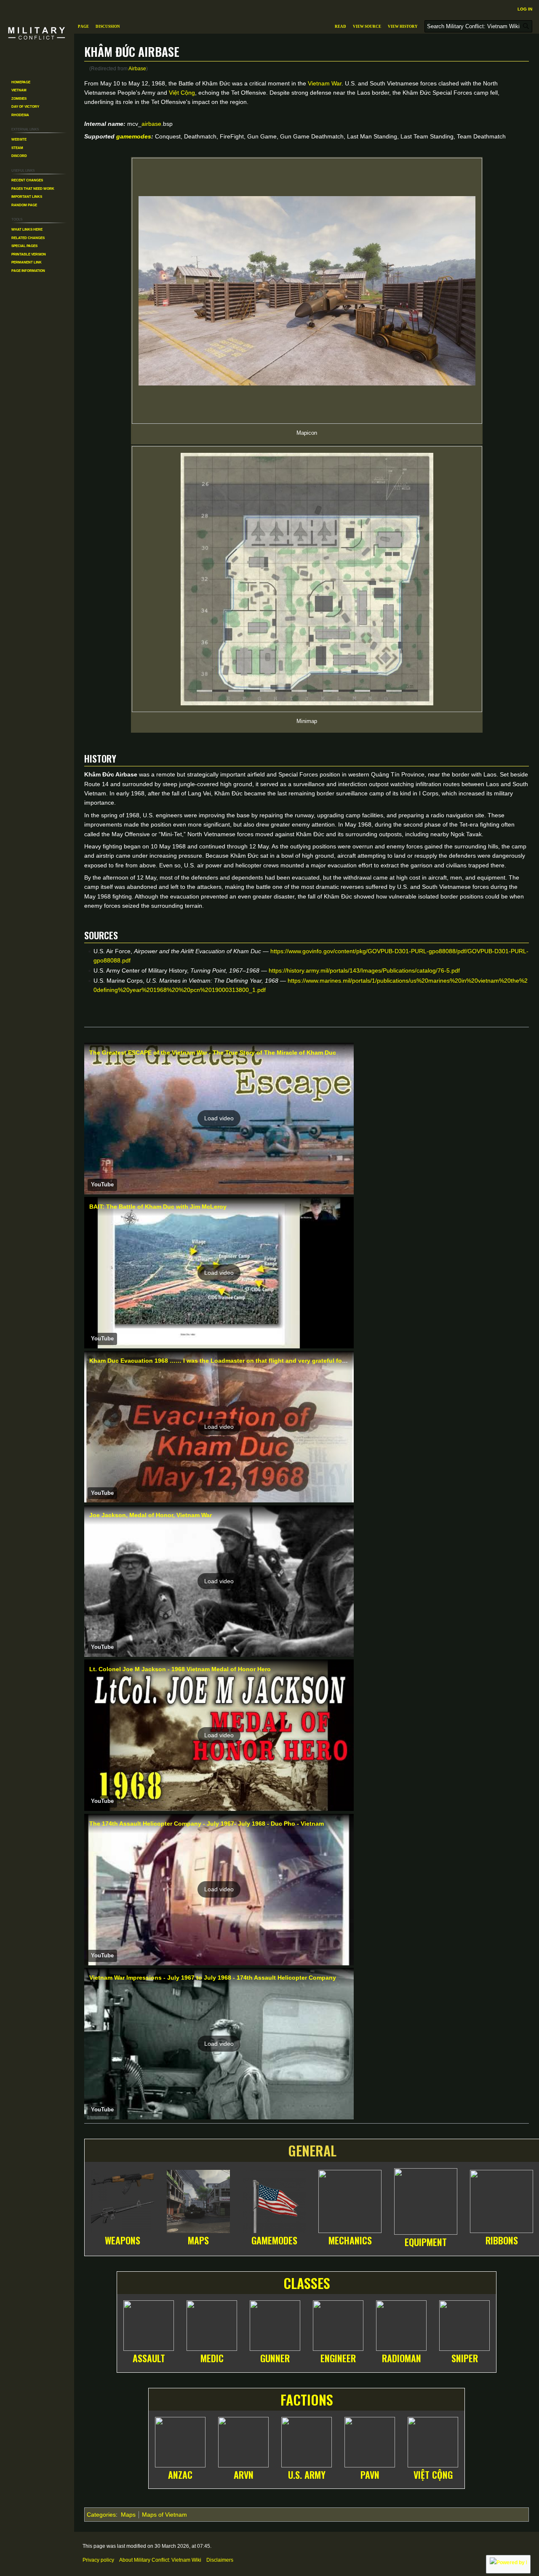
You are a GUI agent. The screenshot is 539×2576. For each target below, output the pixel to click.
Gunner (275, 2358)
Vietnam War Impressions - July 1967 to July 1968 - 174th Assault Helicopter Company (213, 1978)
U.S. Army (307, 2475)
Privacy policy (98, 2560)
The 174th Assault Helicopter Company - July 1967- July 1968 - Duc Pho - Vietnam (207, 1824)
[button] (219, 1119)
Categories (101, 2515)
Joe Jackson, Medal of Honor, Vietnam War (151, 1515)
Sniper (465, 2358)
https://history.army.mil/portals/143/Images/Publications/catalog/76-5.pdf (364, 970)
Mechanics (350, 2240)
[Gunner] (275, 2324)
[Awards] (502, 2200)
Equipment (426, 2242)
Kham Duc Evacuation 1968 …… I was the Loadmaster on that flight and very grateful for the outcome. (236, 1361)
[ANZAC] (180, 2441)
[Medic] (212, 2324)
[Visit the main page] (37, 34)
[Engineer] (338, 2324)
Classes (307, 2283)
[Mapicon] (307, 291)
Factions (307, 2399)
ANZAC (180, 2475)
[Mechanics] (350, 2200)
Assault (149, 2358)
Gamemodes (274, 2240)
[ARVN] (243, 2441)
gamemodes (134, 136)
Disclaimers (220, 2560)
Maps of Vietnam (164, 2515)
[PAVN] (370, 2441)
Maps (198, 2240)
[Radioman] (401, 2324)
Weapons (123, 2240)
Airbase (137, 68)
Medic (212, 2358)
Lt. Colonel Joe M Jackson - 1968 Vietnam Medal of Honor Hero (180, 1669)
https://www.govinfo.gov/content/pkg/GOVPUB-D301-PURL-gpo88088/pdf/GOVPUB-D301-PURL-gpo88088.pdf (311, 956)
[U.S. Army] (307, 2441)
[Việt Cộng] (433, 2441)
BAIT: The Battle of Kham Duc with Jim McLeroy (158, 1207)
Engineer (338, 2358)
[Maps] (198, 2200)
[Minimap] (307, 579)
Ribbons (502, 2240)
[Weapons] (123, 2200)
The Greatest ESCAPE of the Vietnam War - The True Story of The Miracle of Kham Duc (213, 1053)
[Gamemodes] (274, 2200)
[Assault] (149, 2324)
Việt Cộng (182, 93)
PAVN (370, 2475)
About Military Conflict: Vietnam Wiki (160, 2560)
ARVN (244, 2475)
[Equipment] (426, 2200)
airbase (151, 124)
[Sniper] (464, 2324)
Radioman (402, 2358)
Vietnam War (325, 83)
